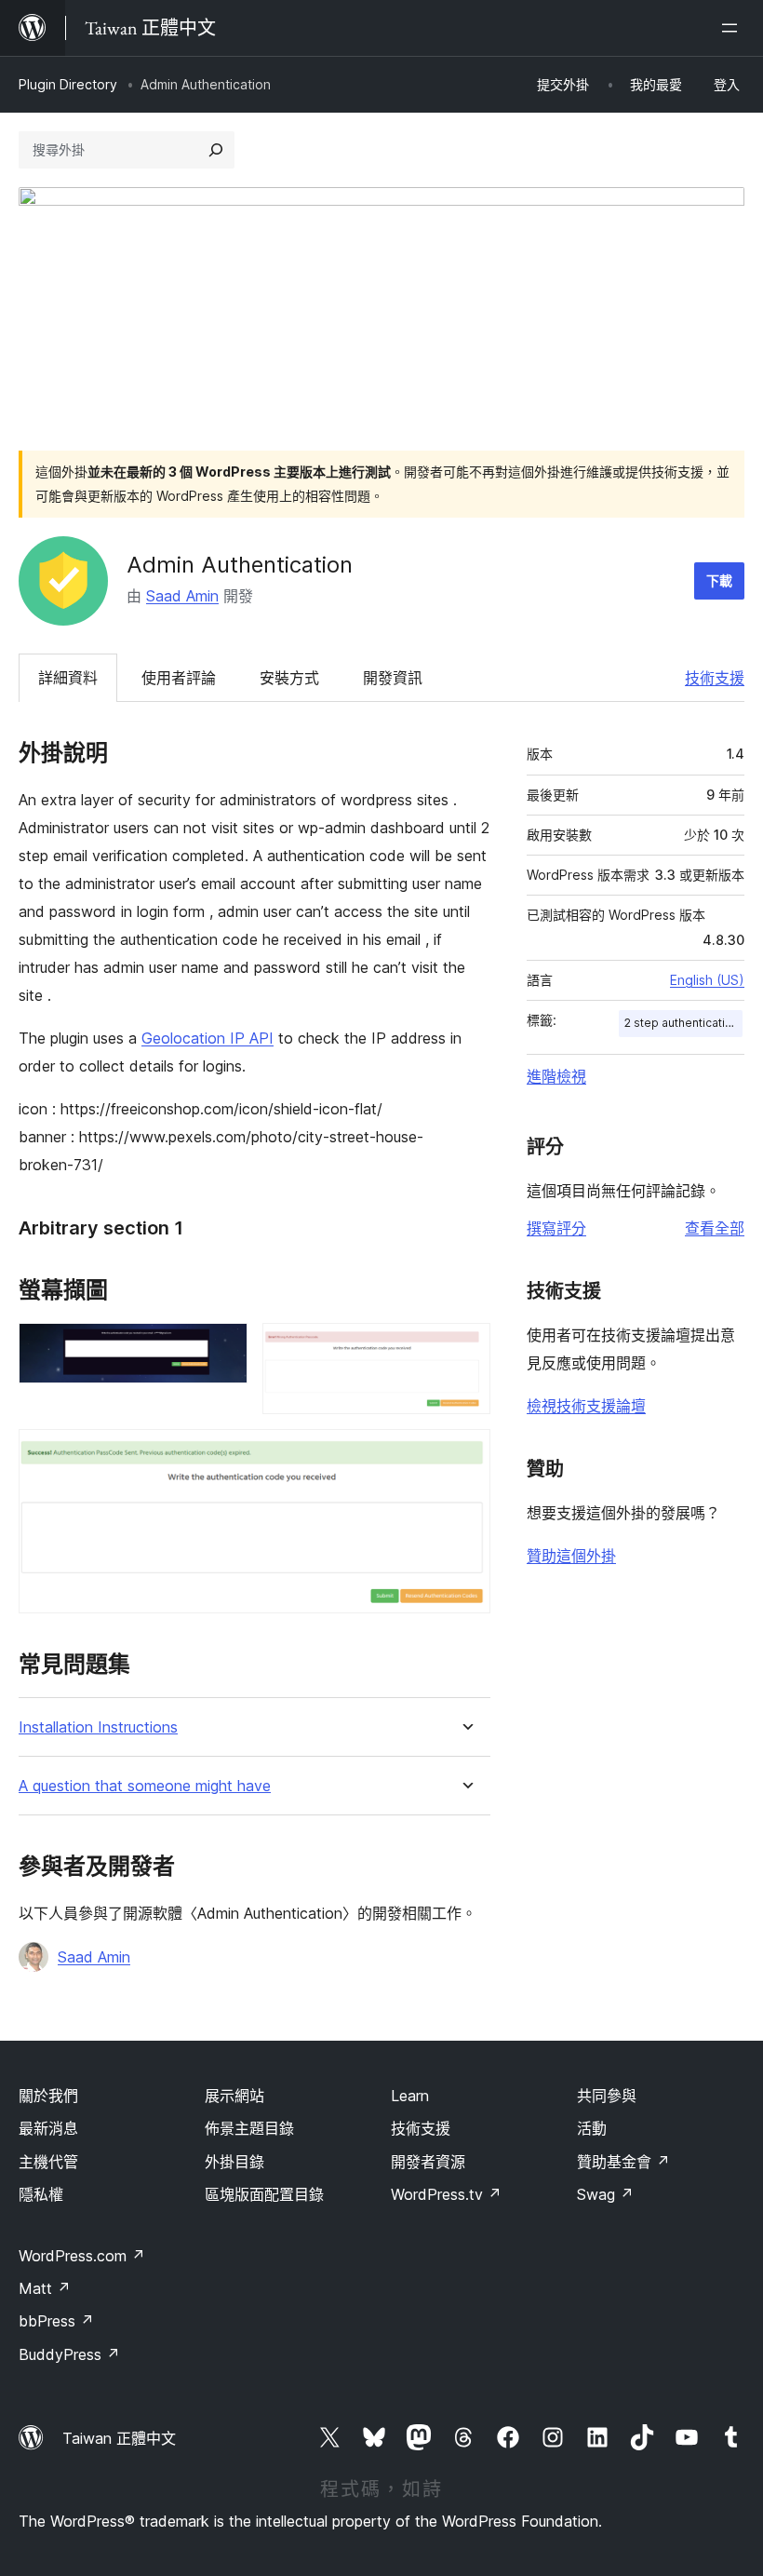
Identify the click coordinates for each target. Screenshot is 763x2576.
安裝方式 (289, 678)
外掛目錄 (234, 2162)
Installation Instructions (98, 1727)
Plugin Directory (68, 84)
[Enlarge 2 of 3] (465, 1348)
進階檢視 (556, 1076)
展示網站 (234, 2096)
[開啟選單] (733, 28)
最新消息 (48, 2128)
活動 (592, 2128)
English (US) (707, 980)
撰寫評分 (556, 1228)
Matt (45, 2288)
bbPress (56, 2321)
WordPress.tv (446, 2194)
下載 (719, 580)
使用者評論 (179, 678)
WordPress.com (82, 2256)
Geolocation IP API (207, 1038)
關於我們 (48, 2096)
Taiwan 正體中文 (119, 2438)
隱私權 (41, 2194)
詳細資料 (68, 678)
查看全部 (715, 1228)
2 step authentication (682, 1023)
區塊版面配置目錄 (264, 2194)
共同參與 (607, 2096)
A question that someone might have (145, 1786)
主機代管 (48, 2162)
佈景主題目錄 (249, 2128)
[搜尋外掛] (216, 150)
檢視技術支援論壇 (586, 1406)
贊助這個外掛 (571, 1556)
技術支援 (715, 678)
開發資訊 (393, 678)
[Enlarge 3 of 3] (465, 1454)
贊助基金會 (623, 2162)
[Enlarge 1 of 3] (222, 1348)
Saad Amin (182, 596)
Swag (605, 2194)
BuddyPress (69, 2354)
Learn (410, 2096)
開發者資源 (428, 2162)
